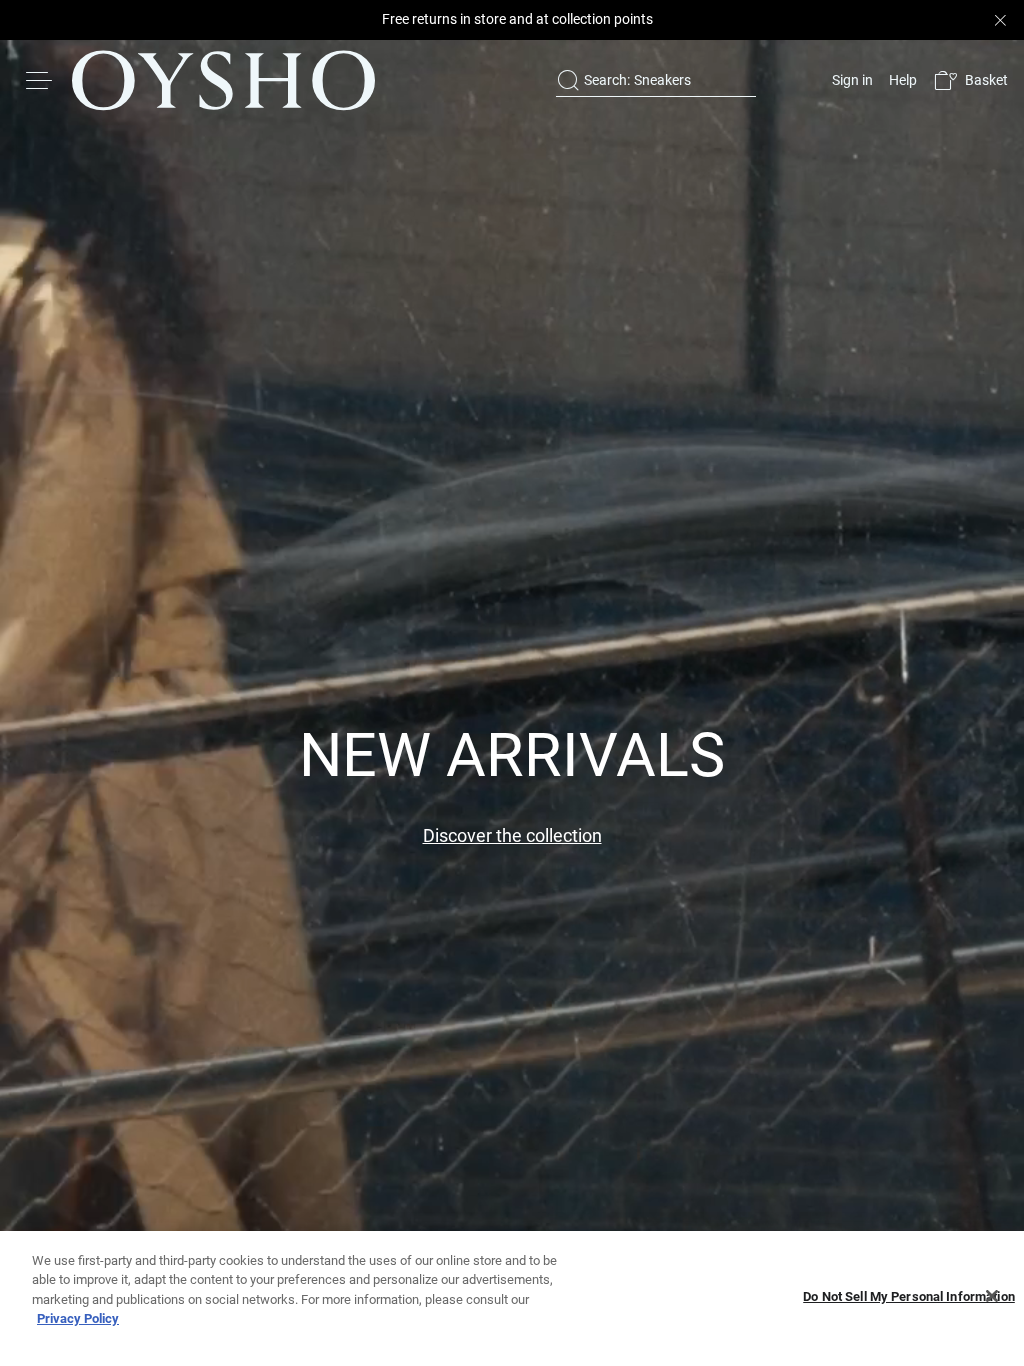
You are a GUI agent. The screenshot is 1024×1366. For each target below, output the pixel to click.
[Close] (992, 1296)
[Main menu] (40, 80)
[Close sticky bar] (1000, 20)
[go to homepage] (223, 80)
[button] (970, 80)
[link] (850, 80)
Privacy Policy (78, 1318)
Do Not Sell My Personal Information (909, 1296)
